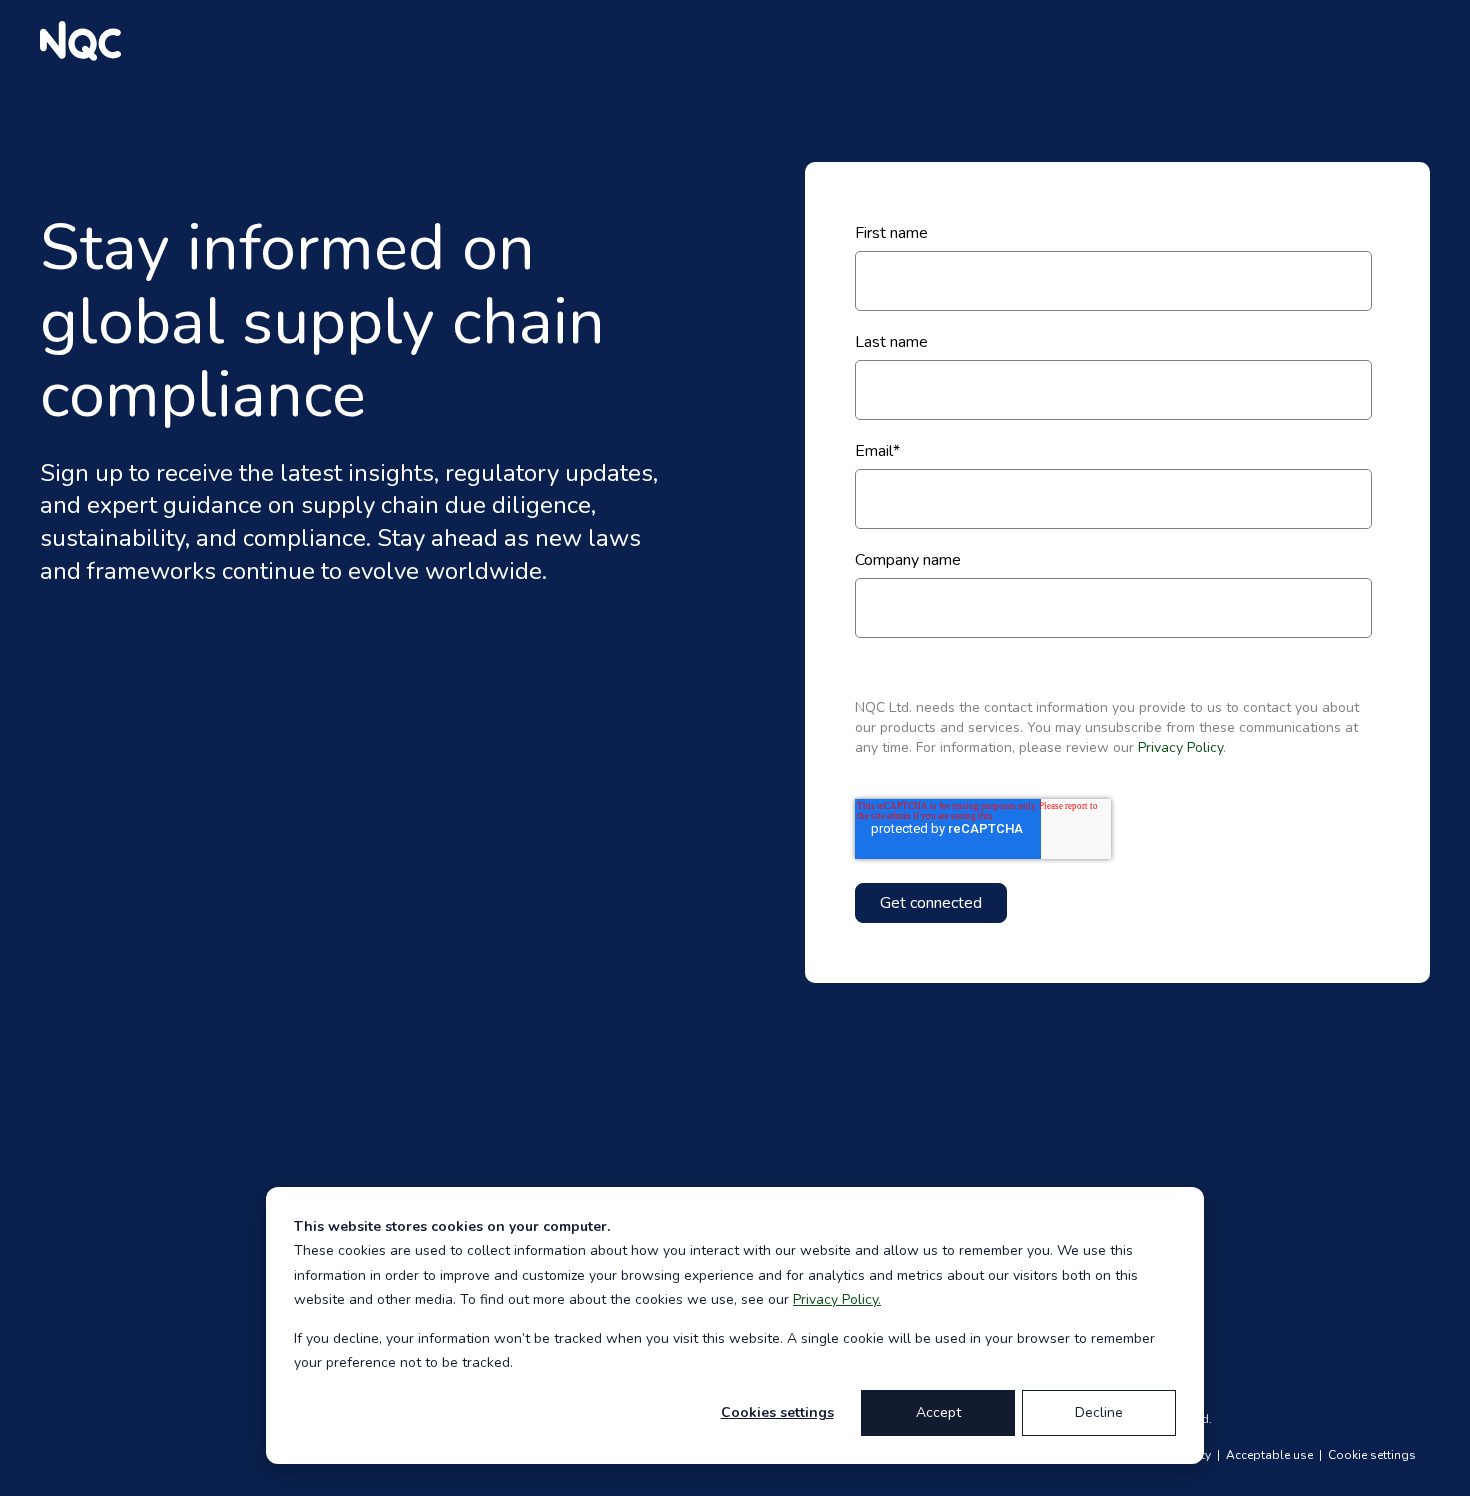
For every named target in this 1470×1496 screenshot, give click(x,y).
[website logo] (80, 41)
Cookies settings (777, 1412)
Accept (938, 1412)
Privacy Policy (1180, 747)
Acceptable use (1271, 1455)
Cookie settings (1372, 1455)
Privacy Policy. (837, 1299)
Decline (1099, 1412)
